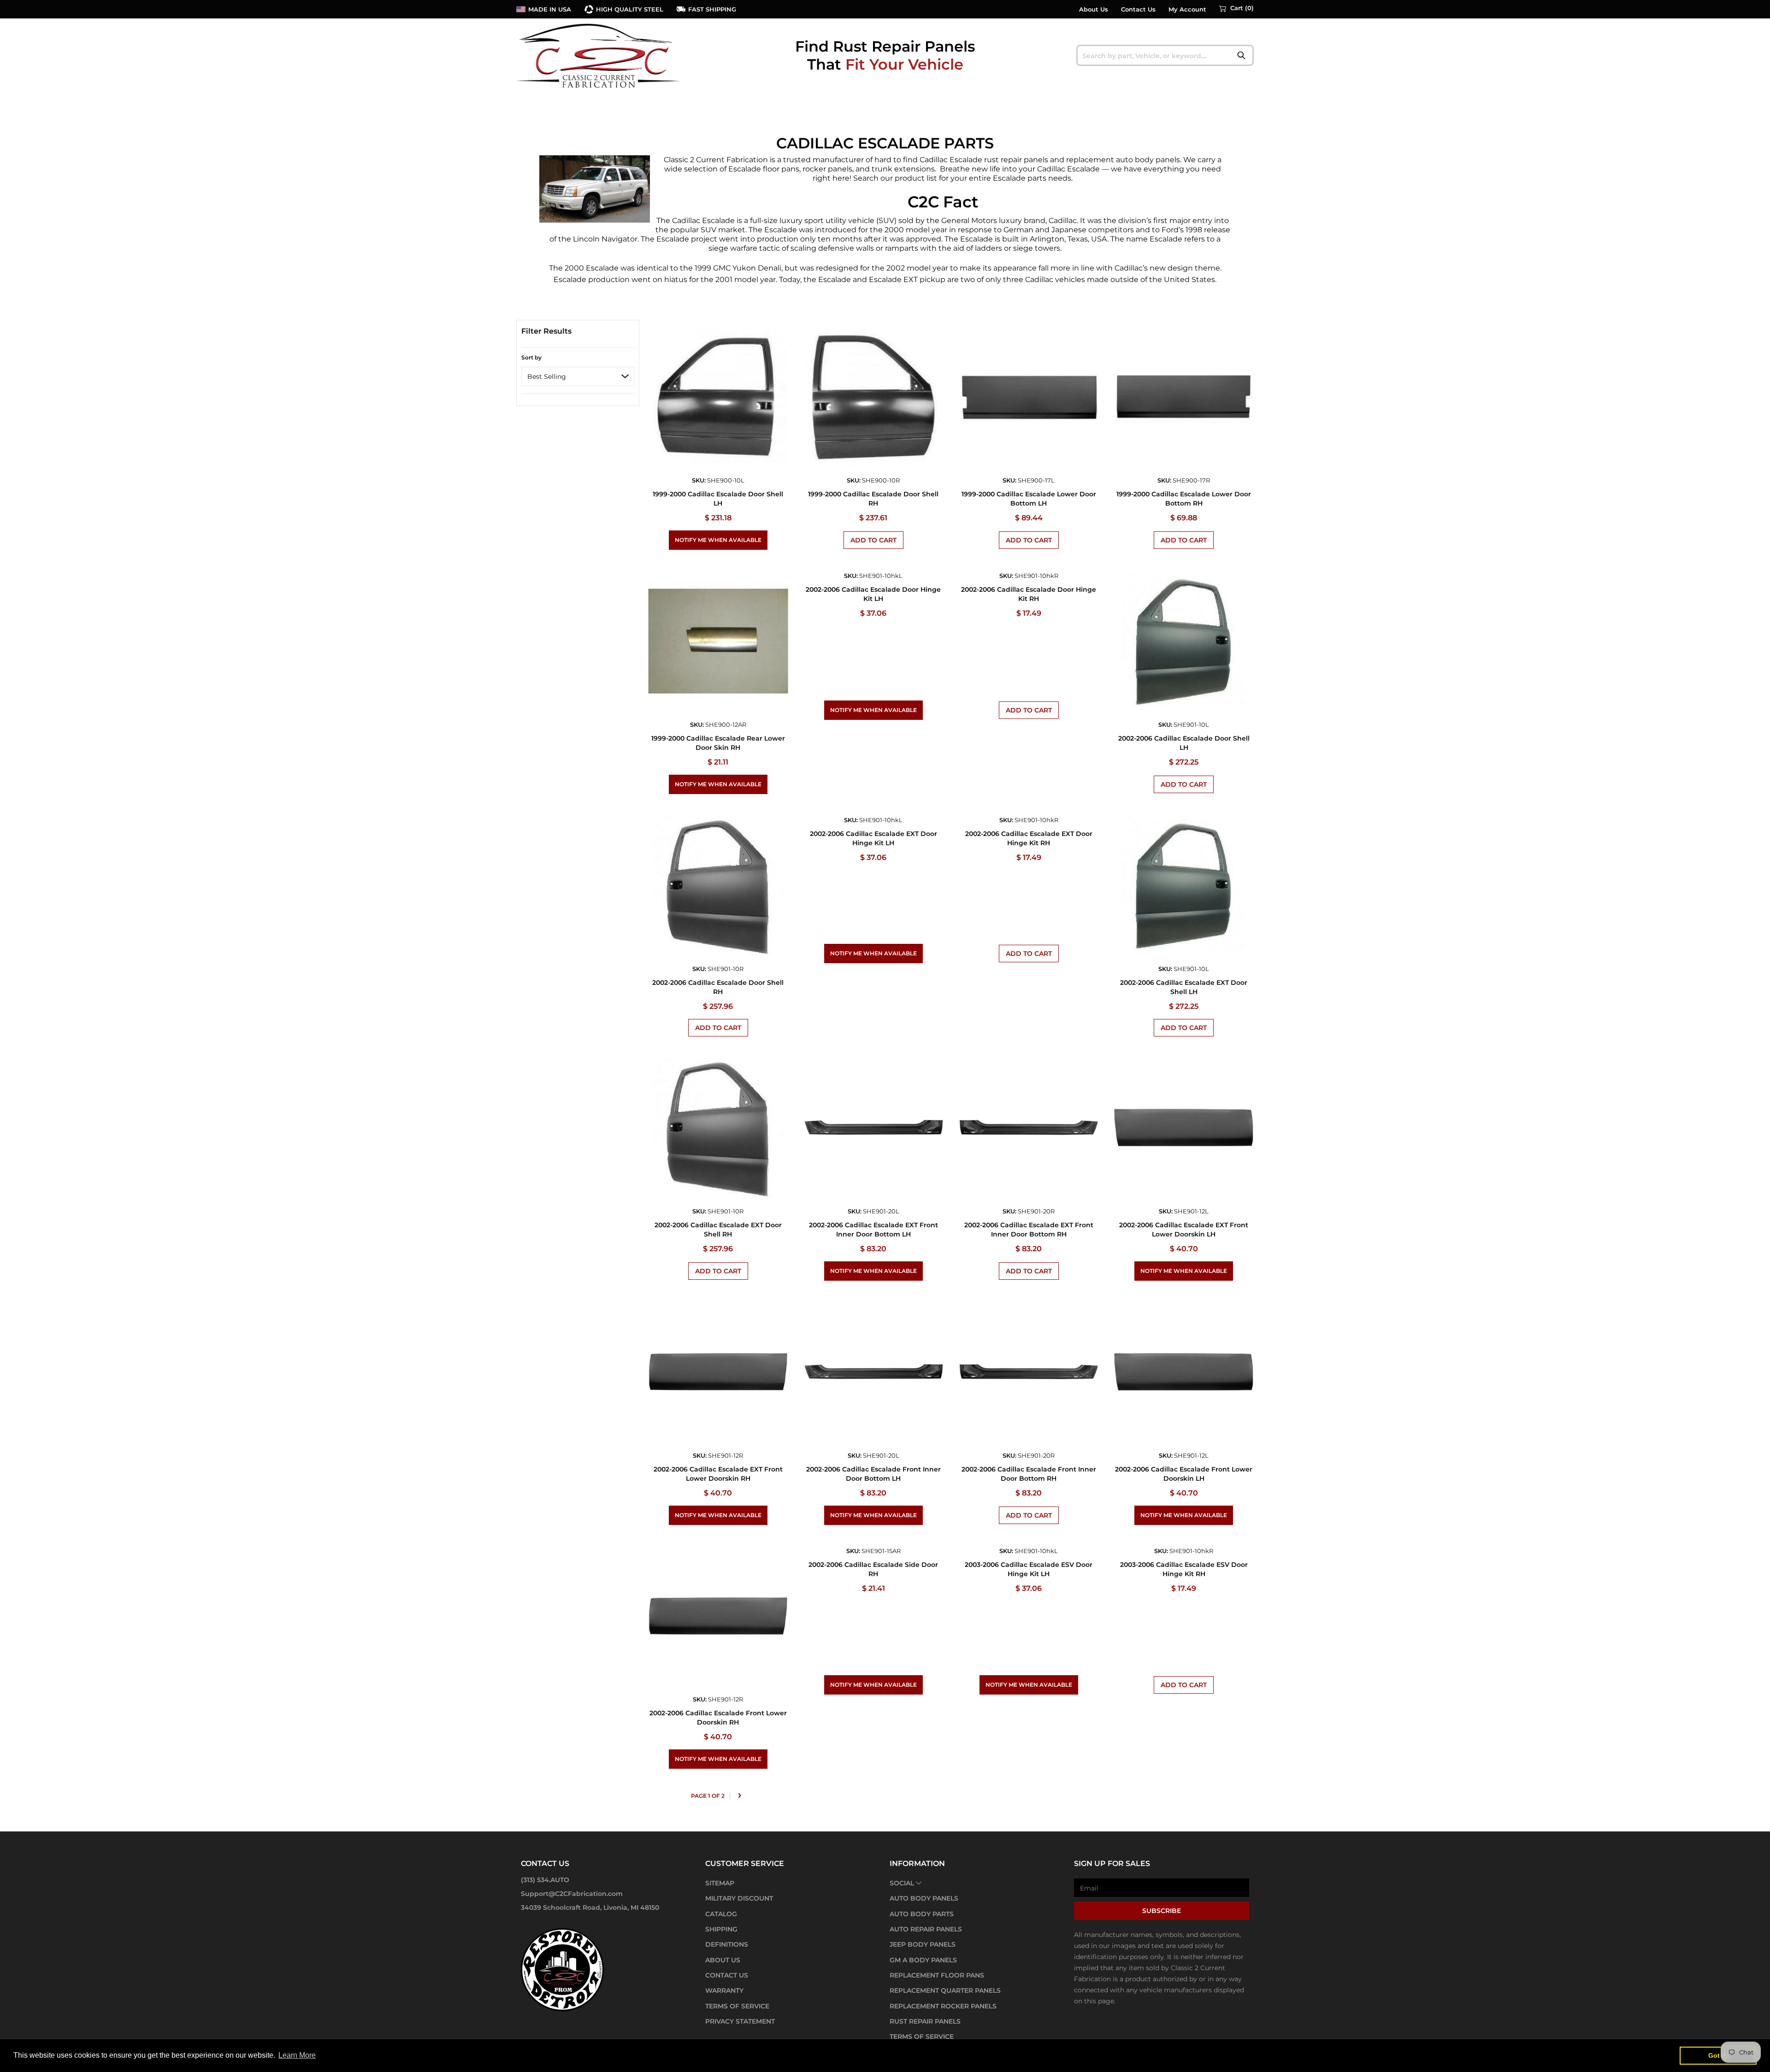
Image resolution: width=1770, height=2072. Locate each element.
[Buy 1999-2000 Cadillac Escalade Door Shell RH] (873, 397)
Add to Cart (873, 540)
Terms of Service (737, 2006)
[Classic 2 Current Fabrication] (599, 55)
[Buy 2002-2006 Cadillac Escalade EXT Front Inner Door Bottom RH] (1029, 1127)
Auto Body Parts (922, 1914)
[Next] (739, 1796)
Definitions (727, 1944)
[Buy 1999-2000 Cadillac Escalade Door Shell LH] (718, 397)
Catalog (721, 1914)
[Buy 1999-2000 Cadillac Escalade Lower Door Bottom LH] (1029, 397)
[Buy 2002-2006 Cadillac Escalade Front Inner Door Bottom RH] (1029, 1372)
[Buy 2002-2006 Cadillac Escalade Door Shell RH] (718, 885)
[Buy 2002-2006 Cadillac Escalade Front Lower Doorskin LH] (1184, 1372)
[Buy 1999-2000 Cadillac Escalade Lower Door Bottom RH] (1184, 397)
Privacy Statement (740, 2021)
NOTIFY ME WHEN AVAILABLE (718, 540)
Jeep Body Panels (923, 1944)
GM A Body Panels (923, 1960)
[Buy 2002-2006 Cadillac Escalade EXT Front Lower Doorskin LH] (1184, 1127)
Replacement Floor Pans (937, 1975)
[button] (1236, 8)
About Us (1094, 9)
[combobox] (1165, 55)
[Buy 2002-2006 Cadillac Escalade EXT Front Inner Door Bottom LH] (873, 1127)
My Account (1187, 9)
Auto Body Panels (924, 1898)
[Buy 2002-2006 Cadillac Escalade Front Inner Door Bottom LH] (873, 1372)
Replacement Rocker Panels (943, 2006)
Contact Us (1138, 9)
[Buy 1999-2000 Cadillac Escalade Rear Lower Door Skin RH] (718, 641)
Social (902, 1883)
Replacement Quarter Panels (945, 1990)
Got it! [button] (1718, 2055)
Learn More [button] (297, 2055)
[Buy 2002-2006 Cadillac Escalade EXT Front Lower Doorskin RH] (718, 1372)
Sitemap (720, 1883)
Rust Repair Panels (925, 2021)
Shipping (721, 1929)
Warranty (724, 1990)
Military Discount (739, 1898)
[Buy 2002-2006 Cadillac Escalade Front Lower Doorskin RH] (718, 1616)
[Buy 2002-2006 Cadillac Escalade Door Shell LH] (1184, 641)
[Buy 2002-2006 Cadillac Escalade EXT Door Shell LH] (1184, 885)
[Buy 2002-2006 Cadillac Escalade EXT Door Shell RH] (718, 1127)
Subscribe (1162, 1911)
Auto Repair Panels (926, 1929)
